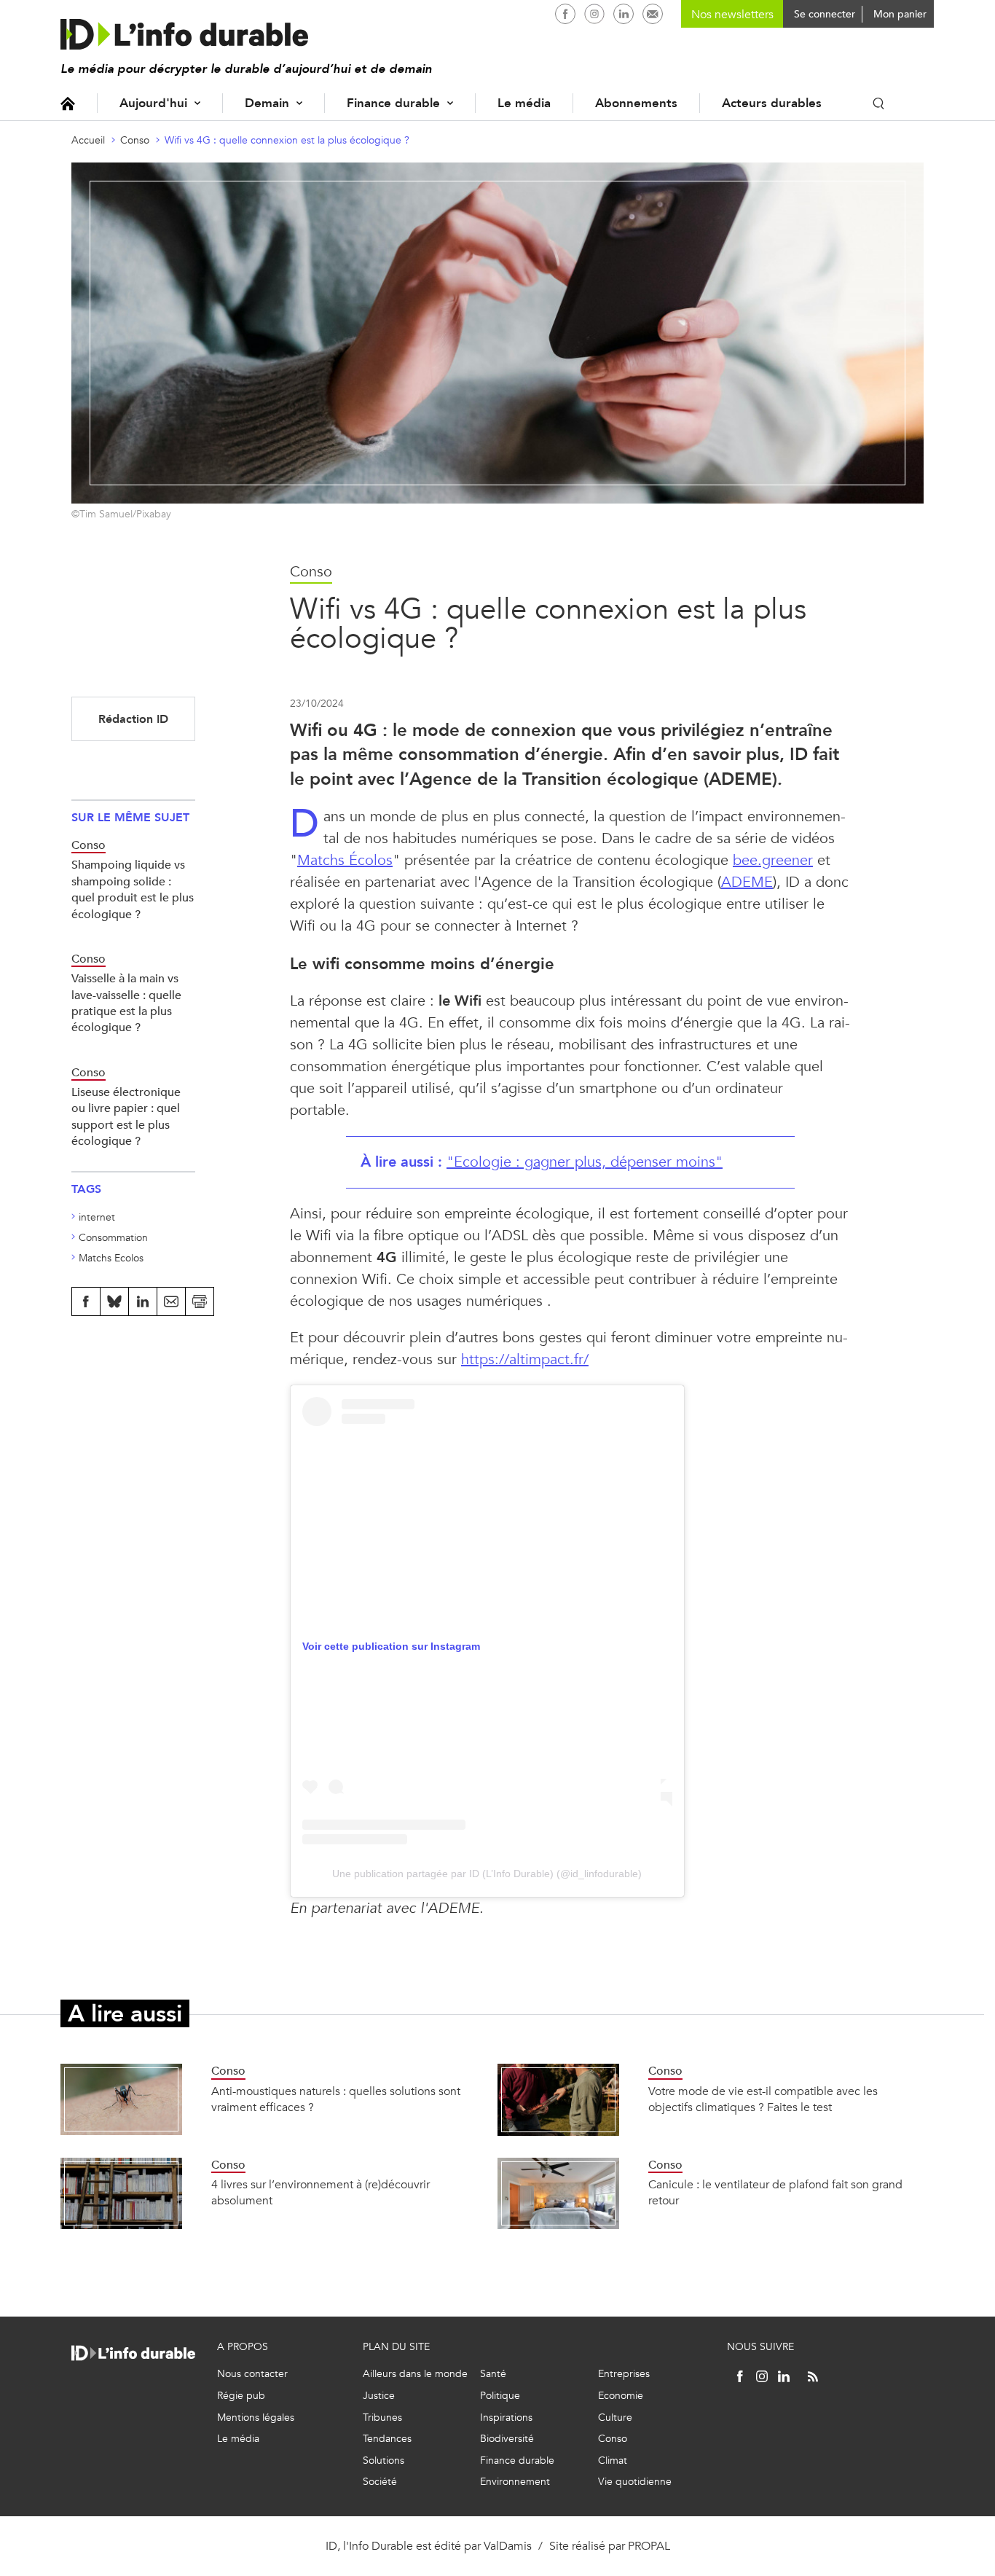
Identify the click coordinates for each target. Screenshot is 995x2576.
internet (97, 1217)
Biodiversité (507, 2439)
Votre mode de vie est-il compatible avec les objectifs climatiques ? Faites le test (763, 2099)
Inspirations (506, 2418)
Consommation (113, 1238)
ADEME (747, 882)
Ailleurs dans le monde (415, 2374)
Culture (615, 2418)
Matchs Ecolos (111, 1258)
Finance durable (393, 103)
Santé (493, 2374)
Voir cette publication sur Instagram (391, 1646)
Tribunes (382, 2418)
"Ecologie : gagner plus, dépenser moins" (585, 1162)
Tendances (387, 2439)
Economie (621, 2396)
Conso (135, 140)
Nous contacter (252, 2374)
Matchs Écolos (345, 860)
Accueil (68, 103)
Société (380, 2482)
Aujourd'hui (153, 103)
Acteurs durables (772, 103)
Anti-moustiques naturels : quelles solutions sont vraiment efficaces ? (336, 2099)
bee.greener (773, 860)
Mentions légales (256, 2418)
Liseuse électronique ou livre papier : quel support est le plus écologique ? (126, 1116)
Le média (524, 103)
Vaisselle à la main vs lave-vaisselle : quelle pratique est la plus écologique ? (126, 1003)
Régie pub (241, 2396)
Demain (267, 103)
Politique (500, 2396)
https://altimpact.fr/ (525, 1359)
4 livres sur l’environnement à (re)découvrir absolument (320, 2192)
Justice (379, 2396)
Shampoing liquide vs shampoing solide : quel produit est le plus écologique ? (133, 889)
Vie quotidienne (635, 2482)
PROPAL (649, 2546)
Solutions (384, 2460)
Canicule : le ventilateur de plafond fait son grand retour (775, 2192)
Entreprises (624, 2374)
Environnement (515, 2482)
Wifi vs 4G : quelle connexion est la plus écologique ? (287, 140)
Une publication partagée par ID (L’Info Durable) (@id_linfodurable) (487, 1874)
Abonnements (636, 103)
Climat (613, 2460)
